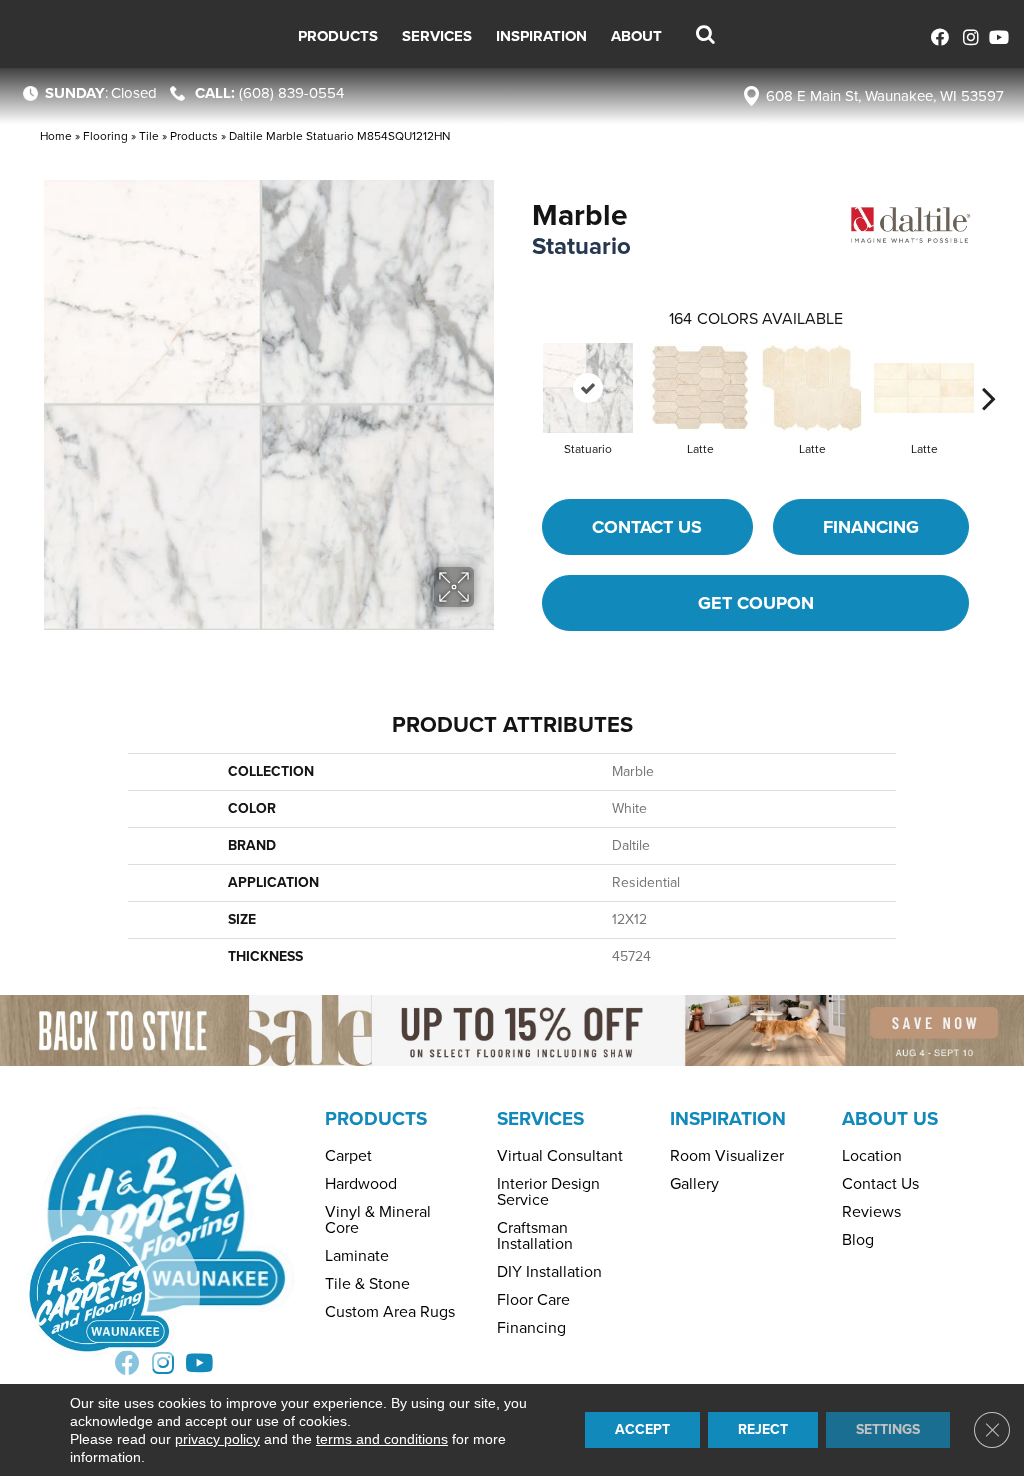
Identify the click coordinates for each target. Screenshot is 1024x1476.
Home (56, 136)
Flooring (105, 136)
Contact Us (647, 527)
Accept (642, 1429)
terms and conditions (382, 1439)
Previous (522, 368)
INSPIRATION (728, 1118)
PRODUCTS (376, 1118)
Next (989, 368)
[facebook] (936, 34)
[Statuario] (588, 388)
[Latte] (700, 387)
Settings (888, 1429)
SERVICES (540, 1118)
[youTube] (996, 34)
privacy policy (217, 1439)
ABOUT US (890, 1118)
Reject (763, 1429)
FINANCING (871, 527)
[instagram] (966, 34)
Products (194, 136)
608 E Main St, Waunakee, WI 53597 (885, 96)
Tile (149, 136)
